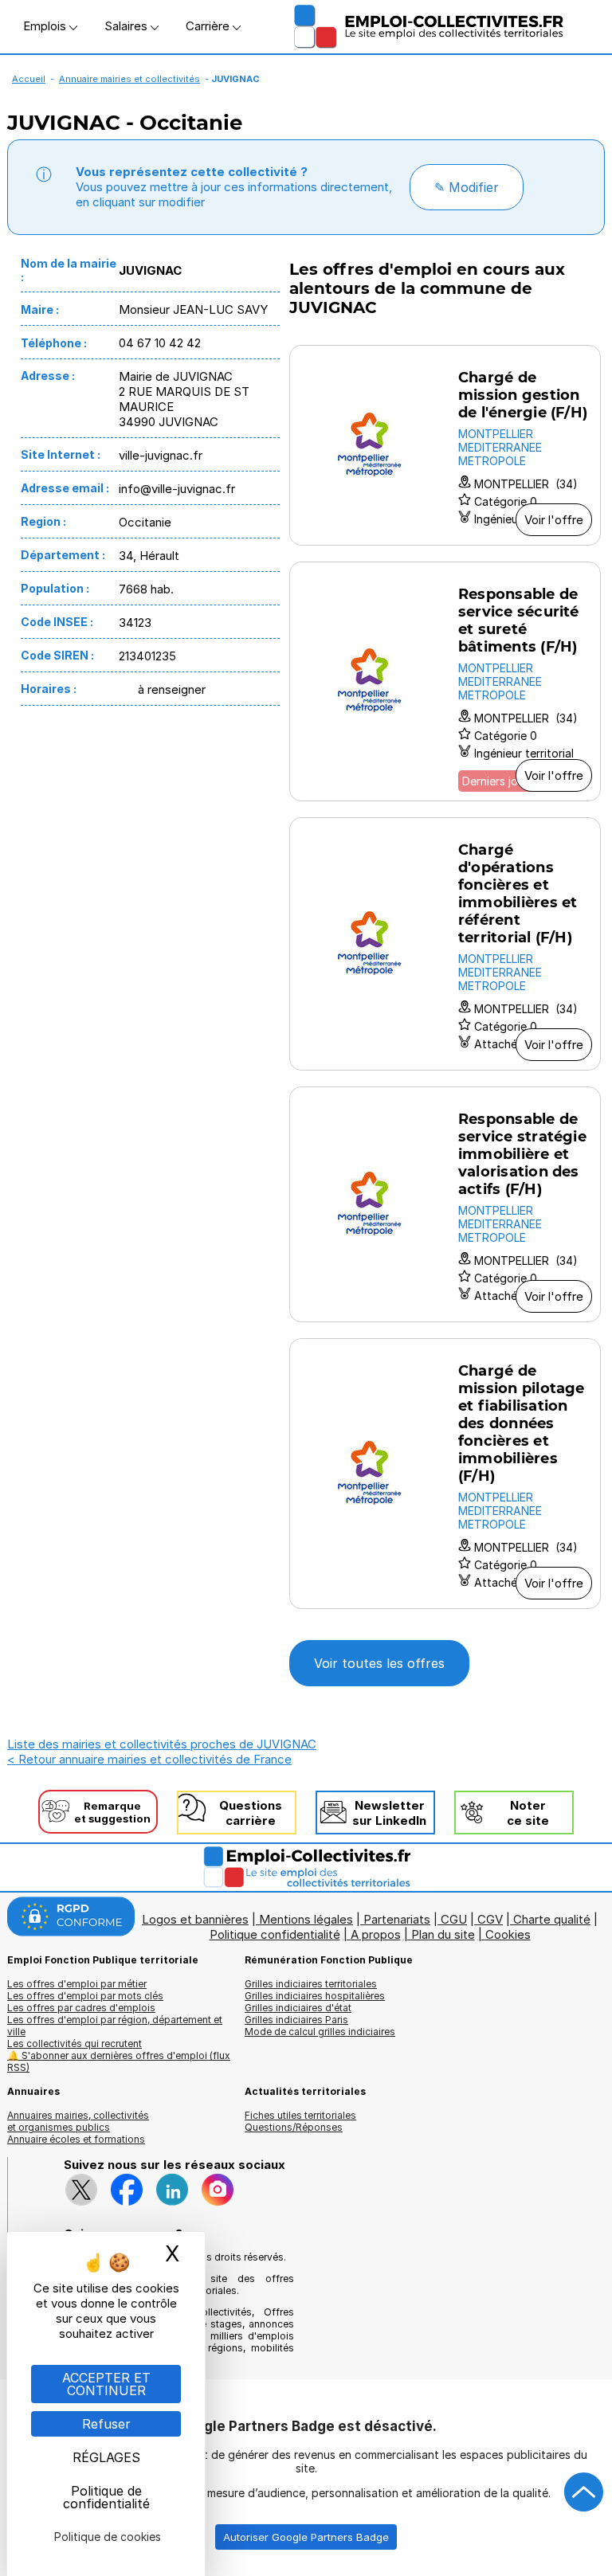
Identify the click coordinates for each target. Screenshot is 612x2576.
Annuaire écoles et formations (76, 2139)
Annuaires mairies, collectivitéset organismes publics (78, 2121)
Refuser (106, 2424)
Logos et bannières (195, 1919)
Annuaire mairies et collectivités (129, 79)
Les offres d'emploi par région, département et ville (115, 2026)
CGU (454, 1919)
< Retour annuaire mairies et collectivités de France (149, 1759)
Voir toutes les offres (379, 1663)
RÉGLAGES (106, 2457)
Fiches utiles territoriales (300, 2115)
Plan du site (443, 1934)
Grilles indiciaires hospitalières (315, 1996)
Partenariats (397, 1919)
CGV (490, 1919)
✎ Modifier (467, 187)
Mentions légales (306, 1919)
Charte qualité (552, 1919)
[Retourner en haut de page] (584, 2492)
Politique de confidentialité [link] (106, 2497)
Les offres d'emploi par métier (77, 1984)
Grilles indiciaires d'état (298, 2008)
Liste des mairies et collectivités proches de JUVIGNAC (162, 1744)
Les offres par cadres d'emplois (81, 2008)
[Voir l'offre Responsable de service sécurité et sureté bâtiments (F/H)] (445, 681)
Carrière (209, 26)
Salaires (127, 26)
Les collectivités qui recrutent (75, 2044)
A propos (376, 1934)
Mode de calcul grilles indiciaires (320, 2032)
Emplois (46, 26)
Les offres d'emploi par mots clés (85, 1996)
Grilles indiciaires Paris (296, 2020)
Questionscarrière (251, 1813)
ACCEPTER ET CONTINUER (106, 2384)
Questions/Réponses (294, 2127)
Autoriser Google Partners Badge (306, 2537)
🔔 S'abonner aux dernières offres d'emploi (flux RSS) (119, 2061)
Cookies (508, 1934)
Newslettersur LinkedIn (389, 1813)
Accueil (29, 79)
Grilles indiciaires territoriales (311, 1984)
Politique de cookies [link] (108, 2537)
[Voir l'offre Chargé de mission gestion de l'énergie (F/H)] (445, 445)
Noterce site (528, 1813)
